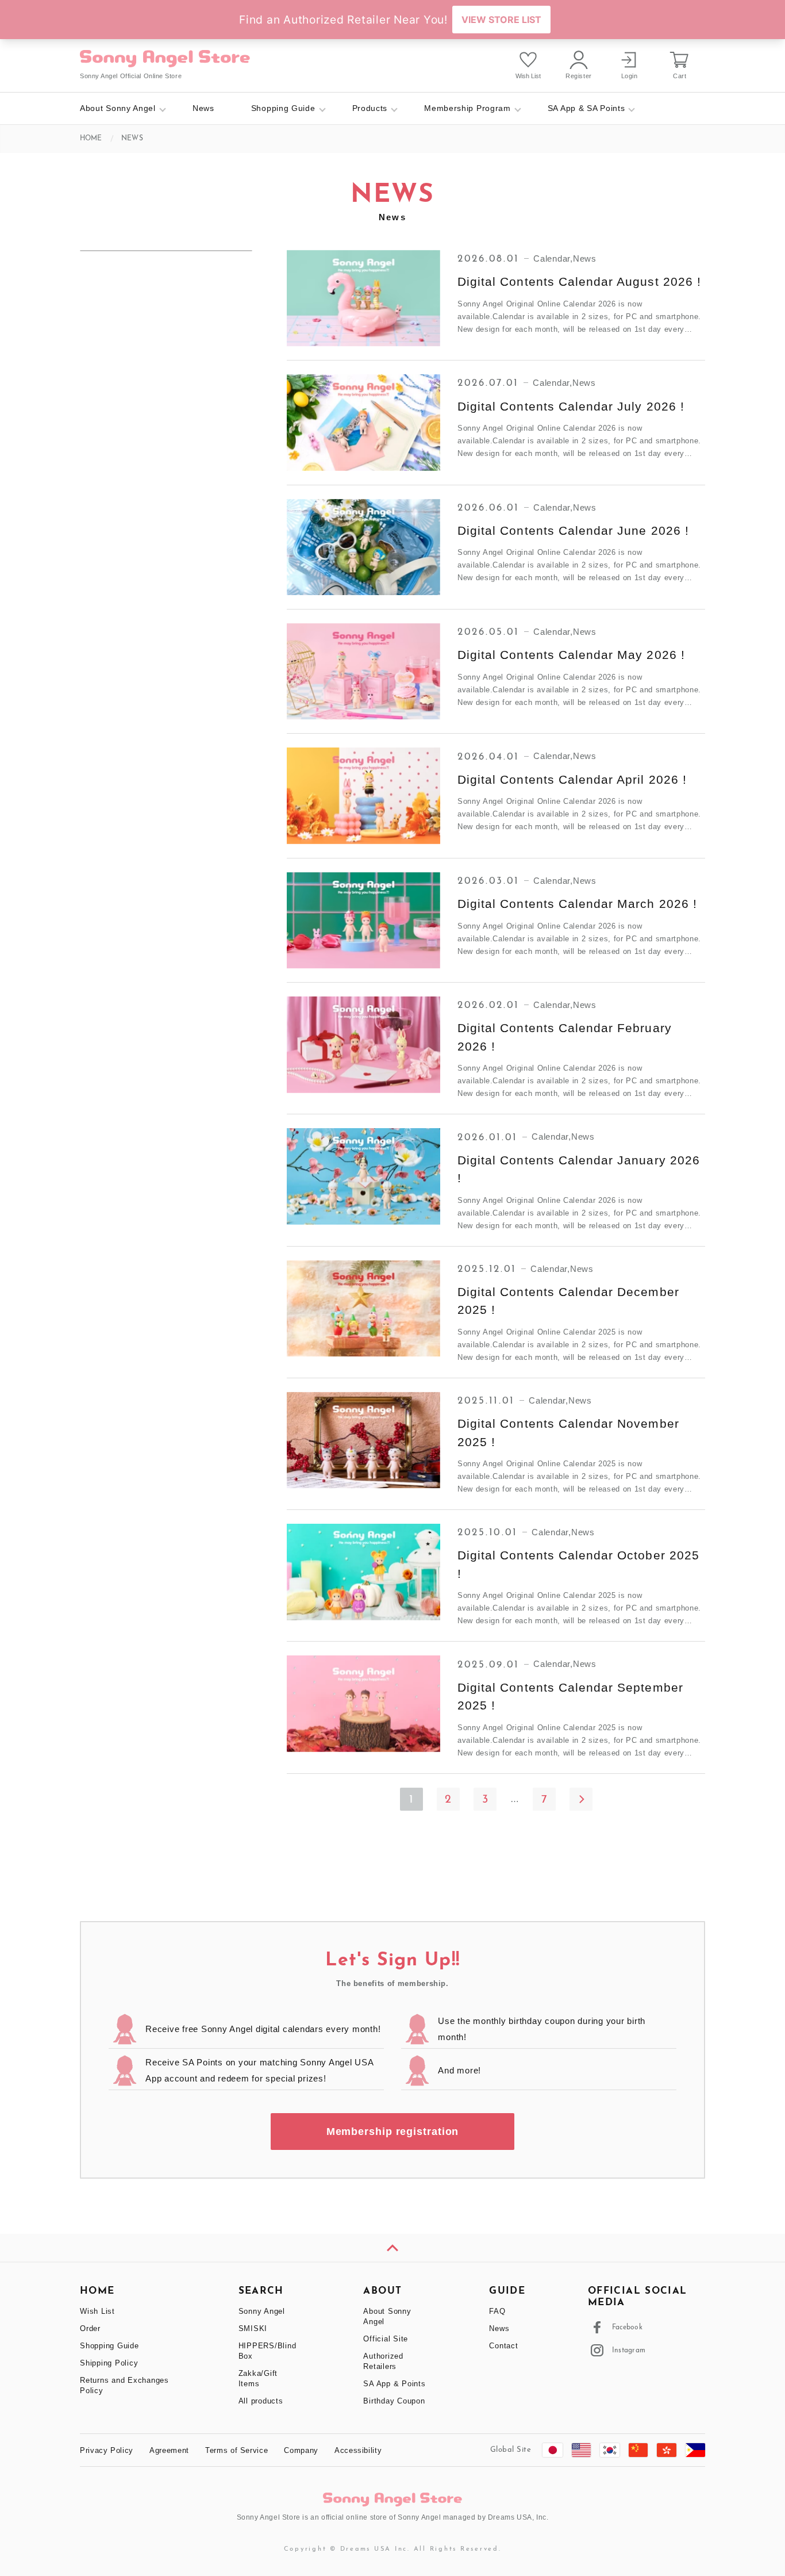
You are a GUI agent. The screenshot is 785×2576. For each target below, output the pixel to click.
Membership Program (467, 108)
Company (301, 2450)
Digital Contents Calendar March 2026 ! (577, 904)
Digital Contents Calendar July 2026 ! (571, 406)
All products (261, 2401)
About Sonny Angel (118, 108)
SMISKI (253, 2328)
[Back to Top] (392, 2248)
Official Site (386, 2339)
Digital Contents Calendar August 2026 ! (579, 281)
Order (90, 2328)
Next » (581, 1799)
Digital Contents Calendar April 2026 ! (572, 779)
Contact (503, 2346)
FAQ (497, 2311)
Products (370, 108)
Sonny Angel (262, 2311)
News (203, 108)
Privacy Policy (107, 2450)
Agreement (169, 2450)
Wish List (97, 2311)
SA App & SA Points (586, 108)
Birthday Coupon (394, 2401)
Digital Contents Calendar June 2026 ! (573, 530)
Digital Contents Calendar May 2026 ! (571, 655)
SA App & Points (394, 2384)
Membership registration (393, 2132)
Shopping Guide (283, 108)
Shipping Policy (109, 2363)
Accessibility (358, 2450)
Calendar (552, 258)
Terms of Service (236, 2450)
